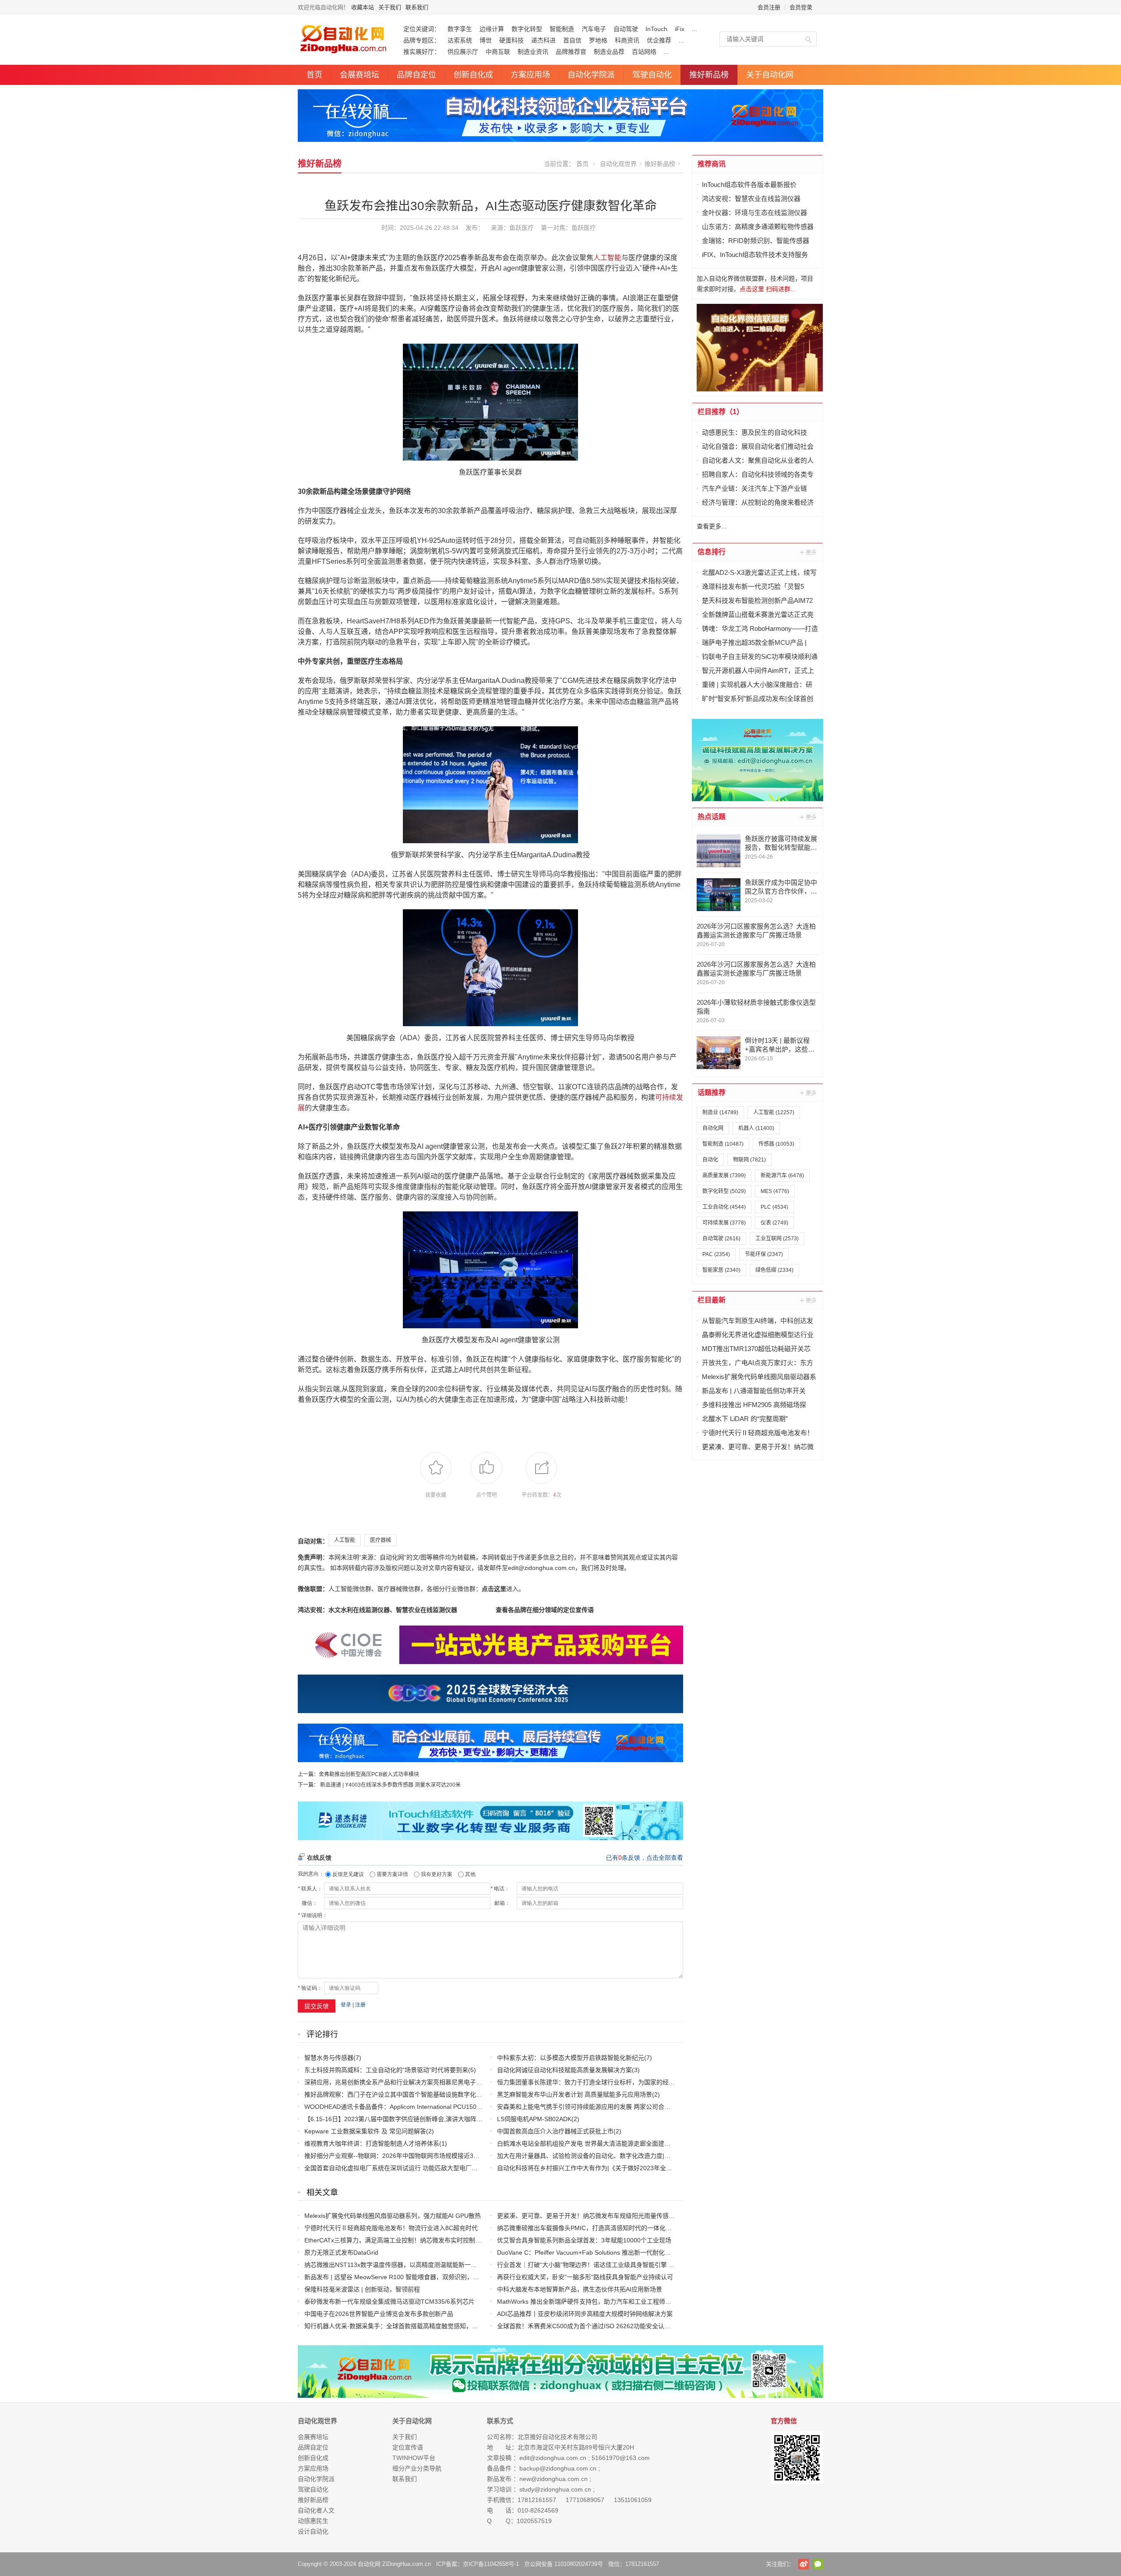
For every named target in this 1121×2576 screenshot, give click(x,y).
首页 (314, 75)
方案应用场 (530, 75)
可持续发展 (724, 1223)
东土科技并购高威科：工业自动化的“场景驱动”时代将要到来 (386, 2070)
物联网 (749, 1160)
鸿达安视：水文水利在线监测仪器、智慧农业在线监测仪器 (377, 1610)
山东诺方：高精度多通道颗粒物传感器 (758, 227)
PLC (774, 1207)
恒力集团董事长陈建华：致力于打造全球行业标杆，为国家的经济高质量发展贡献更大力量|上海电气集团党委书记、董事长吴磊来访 (676, 2082)
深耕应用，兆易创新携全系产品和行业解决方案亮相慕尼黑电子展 (393, 2082)
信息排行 (712, 552)
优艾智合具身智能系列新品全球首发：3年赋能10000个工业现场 (584, 2240)
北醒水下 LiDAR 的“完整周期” (745, 1419)
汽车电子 (594, 29)
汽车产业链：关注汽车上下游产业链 (754, 488)
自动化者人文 (316, 2510)
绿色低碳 (774, 1270)
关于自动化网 (770, 75)
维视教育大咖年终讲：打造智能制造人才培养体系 (372, 2143)
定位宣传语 (408, 2447)
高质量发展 (724, 1175)
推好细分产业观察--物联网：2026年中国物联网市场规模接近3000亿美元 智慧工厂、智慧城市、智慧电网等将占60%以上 (469, 2156)
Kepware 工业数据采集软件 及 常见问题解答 (365, 2131)
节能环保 (764, 1254)
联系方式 (500, 2421)
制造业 (720, 1112)
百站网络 (644, 52)
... (694, 29)
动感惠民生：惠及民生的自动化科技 (754, 432)
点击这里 (494, 1589)
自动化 (710, 1160)
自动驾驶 (626, 29)
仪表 (774, 1223)
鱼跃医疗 (584, 228)
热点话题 (712, 817)
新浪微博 (804, 2564)
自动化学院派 (591, 75)
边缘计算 (492, 29)
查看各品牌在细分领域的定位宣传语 (545, 1610)
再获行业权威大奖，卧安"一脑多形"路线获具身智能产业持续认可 (585, 2277)
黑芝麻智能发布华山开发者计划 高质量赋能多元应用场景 (575, 2094)
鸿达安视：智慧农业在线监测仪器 (751, 199)
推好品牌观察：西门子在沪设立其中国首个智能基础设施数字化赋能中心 (402, 2094)
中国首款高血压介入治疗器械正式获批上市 (555, 2131)
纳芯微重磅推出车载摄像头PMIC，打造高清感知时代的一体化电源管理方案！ (603, 2228)
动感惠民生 (313, 2521)
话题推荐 (712, 1093)
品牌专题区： (422, 40)
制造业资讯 (533, 52)
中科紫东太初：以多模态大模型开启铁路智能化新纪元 (571, 2058)
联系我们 (417, 7)
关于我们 (390, 7)
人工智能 (607, 258)
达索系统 (460, 40)
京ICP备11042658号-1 (491, 2564)
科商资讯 (627, 40)
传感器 (776, 1144)
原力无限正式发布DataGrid (341, 2252)
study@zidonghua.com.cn (555, 2489)
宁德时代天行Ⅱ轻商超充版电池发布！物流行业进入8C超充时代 (391, 2228)
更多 (809, 552)
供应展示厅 (463, 52)
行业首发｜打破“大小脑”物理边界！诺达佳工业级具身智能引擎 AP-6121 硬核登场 (608, 2265)
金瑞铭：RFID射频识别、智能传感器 (756, 241)
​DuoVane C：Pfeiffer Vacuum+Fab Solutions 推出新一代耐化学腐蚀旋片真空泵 (605, 2252)
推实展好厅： (422, 52)
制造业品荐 (609, 52)
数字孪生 (460, 29)
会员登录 (801, 7)
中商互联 (498, 52)
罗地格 (598, 40)
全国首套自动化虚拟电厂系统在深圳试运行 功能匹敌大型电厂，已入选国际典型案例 (419, 2168)
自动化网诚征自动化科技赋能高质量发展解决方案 (564, 2070)
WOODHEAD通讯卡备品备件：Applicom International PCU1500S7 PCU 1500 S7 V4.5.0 (425, 2107)
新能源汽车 (782, 1175)
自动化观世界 (618, 164)
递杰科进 (543, 40)
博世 (486, 40)
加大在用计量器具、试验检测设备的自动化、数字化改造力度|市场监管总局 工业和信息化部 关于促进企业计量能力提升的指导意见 (674, 2156)
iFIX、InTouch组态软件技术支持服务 (755, 255)
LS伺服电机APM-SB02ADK (534, 2119)
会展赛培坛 (360, 75)
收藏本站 (363, 7)
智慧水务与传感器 (329, 2058)
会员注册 (769, 7)
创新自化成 (473, 75)
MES (775, 1191)
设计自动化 (313, 2531)
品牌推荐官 (571, 52)
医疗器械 (381, 1540)
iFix (680, 29)
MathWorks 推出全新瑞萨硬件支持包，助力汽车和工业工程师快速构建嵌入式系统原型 (615, 2302)
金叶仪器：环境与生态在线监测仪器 (754, 213)
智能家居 (721, 1270)
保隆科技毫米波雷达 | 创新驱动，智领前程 (362, 2289)
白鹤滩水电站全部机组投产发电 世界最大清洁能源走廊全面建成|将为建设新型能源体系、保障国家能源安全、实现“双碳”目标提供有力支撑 (685, 2143)
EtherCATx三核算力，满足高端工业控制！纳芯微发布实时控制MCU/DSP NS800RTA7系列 (428, 2240)
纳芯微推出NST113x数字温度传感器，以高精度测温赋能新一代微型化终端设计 (412, 2265)
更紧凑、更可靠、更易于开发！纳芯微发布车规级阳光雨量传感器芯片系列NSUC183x (613, 2216)
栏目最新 (712, 1300)
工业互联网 (777, 1239)
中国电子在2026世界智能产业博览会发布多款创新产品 (379, 2314)
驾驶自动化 (652, 75)
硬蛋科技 (511, 40)
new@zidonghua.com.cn (553, 2479)
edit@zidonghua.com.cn (553, 2458)
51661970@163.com (621, 2458)
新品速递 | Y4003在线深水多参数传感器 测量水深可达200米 (390, 1785)
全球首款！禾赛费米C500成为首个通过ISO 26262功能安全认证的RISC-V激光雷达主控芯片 (622, 2326)
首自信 (572, 40)
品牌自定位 (416, 75)
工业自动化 (724, 1207)
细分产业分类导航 (417, 2468)
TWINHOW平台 (414, 2458)
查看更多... (712, 526)
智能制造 (562, 29)
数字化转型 (527, 29)
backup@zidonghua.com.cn (558, 2468)
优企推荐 (659, 40)
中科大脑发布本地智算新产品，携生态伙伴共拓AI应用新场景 (580, 2289)
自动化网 (713, 1128)
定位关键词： (422, 29)
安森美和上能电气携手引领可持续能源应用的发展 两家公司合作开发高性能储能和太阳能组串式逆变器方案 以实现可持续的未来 (670, 2107)
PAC (716, 1254)
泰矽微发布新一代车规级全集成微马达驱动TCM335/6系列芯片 (390, 2302)
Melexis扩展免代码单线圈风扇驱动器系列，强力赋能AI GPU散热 (393, 2216)
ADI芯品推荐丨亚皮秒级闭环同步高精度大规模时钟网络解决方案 (585, 2314)
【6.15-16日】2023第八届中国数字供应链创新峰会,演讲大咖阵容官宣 (400, 2119)
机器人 (756, 1128)
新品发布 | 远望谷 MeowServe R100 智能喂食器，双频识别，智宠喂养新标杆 (410, 2277)
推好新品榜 (709, 75)
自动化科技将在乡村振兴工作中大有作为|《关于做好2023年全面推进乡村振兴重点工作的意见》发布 (634, 2168)
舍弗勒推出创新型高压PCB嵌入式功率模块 (369, 1774)
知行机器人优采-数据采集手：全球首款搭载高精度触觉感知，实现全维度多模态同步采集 (425, 2326)
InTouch (656, 29)
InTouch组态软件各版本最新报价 (749, 185)
